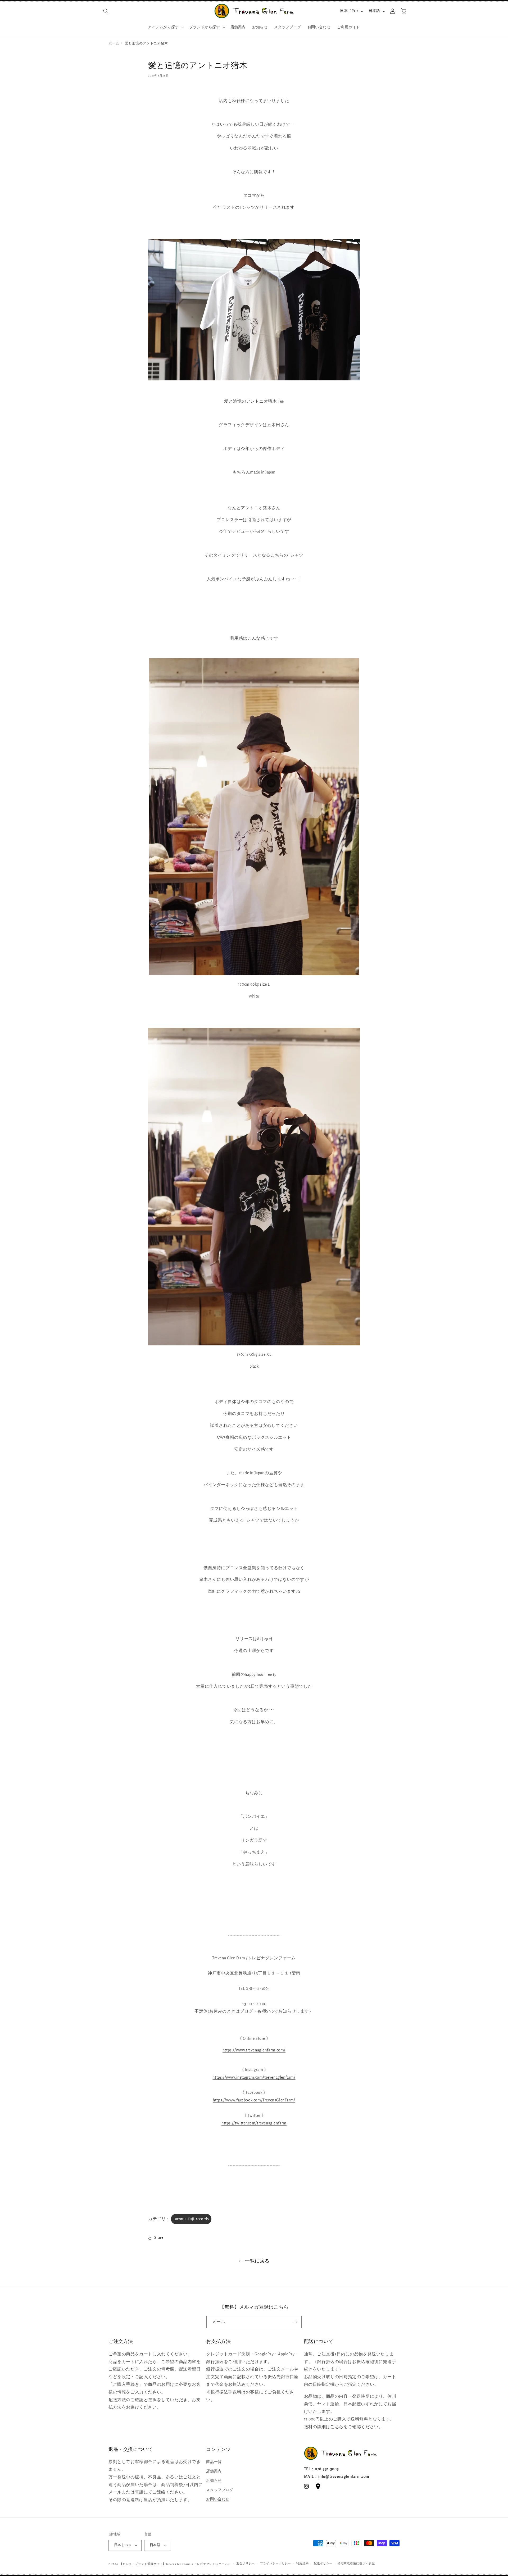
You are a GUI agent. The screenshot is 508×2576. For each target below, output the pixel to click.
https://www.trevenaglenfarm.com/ (254, 2050)
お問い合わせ (218, 2499)
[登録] (296, 2322)
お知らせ (214, 2481)
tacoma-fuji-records (191, 2219)
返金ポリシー (246, 2563)
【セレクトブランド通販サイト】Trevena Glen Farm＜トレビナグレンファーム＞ (175, 2564)
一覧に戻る (257, 2261)
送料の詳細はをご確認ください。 (344, 2427)
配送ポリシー (323, 2563)
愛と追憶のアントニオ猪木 (146, 44)
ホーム (114, 44)
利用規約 (302, 2563)
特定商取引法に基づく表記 (356, 2563)
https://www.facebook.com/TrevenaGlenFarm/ (254, 2100)
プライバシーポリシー (276, 2563)
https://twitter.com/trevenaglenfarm (254, 2123)
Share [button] (159, 2238)
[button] (106, 11)
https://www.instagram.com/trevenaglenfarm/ (254, 2077)
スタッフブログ (220, 2490)
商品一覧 (214, 2462)
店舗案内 (214, 2471)
